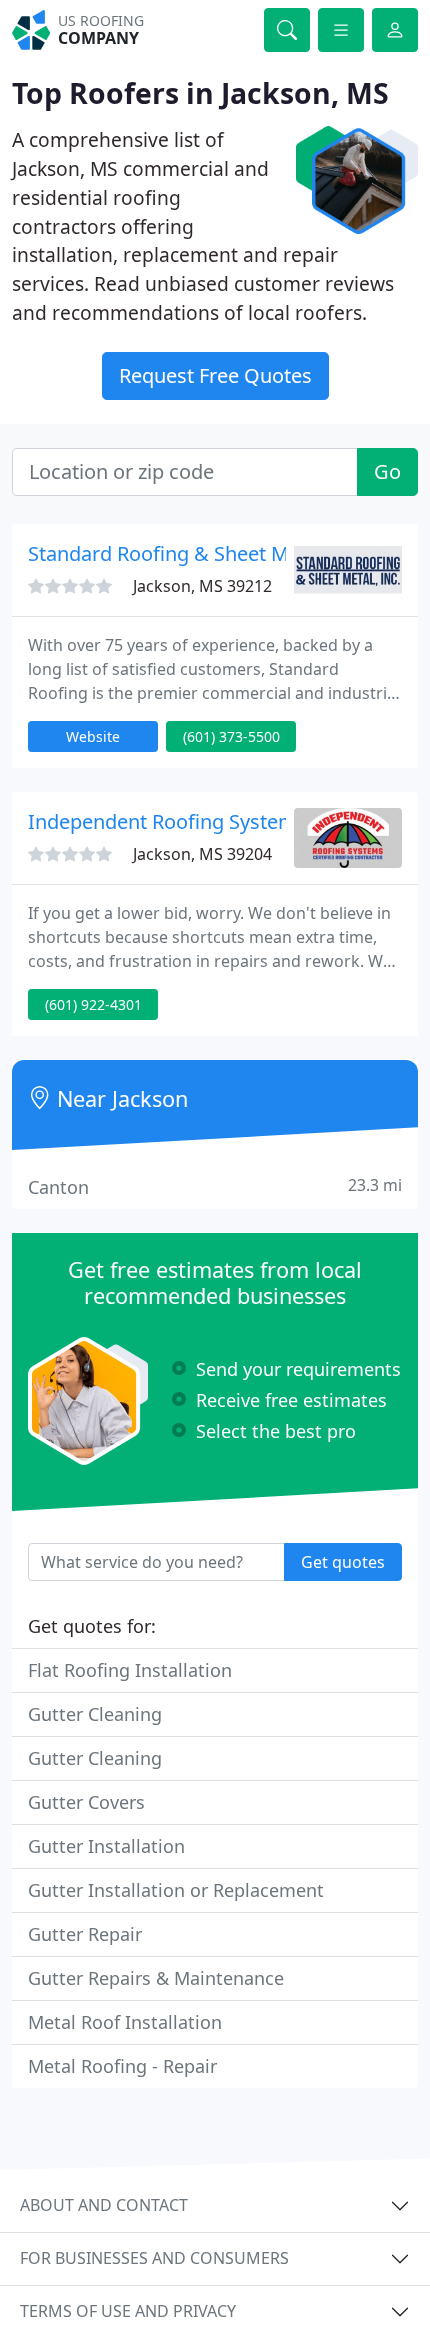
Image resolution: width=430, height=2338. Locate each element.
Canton (215, 1186)
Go (387, 471)
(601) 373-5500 (231, 736)
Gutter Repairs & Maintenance (156, 1978)
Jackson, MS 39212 (202, 586)
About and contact (104, 2205)
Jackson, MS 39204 (202, 854)
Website (93, 736)
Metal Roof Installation (125, 2022)
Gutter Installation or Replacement (176, 1890)
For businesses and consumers (154, 2258)
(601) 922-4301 (93, 1004)
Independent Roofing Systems (167, 821)
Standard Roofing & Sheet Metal (175, 553)
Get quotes (343, 1562)
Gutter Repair (85, 1934)
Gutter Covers (86, 1802)
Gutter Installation (106, 1846)
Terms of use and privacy (128, 2311)
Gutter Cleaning (95, 1714)
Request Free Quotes (215, 375)
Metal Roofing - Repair (122, 2066)
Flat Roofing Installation (130, 1670)
